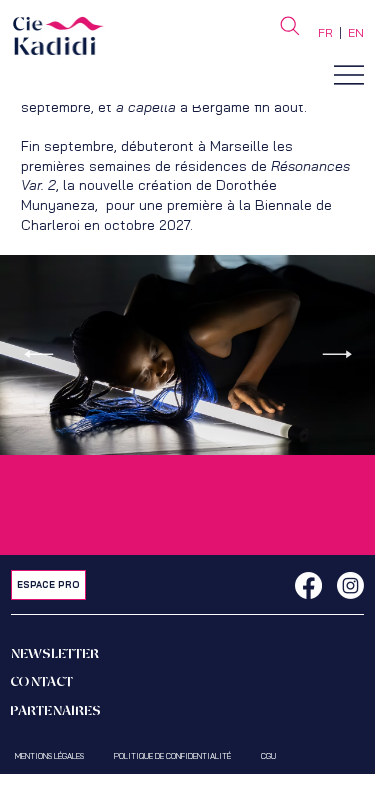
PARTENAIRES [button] (55, 711)
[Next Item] (337, 354)
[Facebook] (308, 585)
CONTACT (41, 682)
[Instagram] (350, 585)
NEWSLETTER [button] (54, 654)
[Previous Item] (38, 354)
